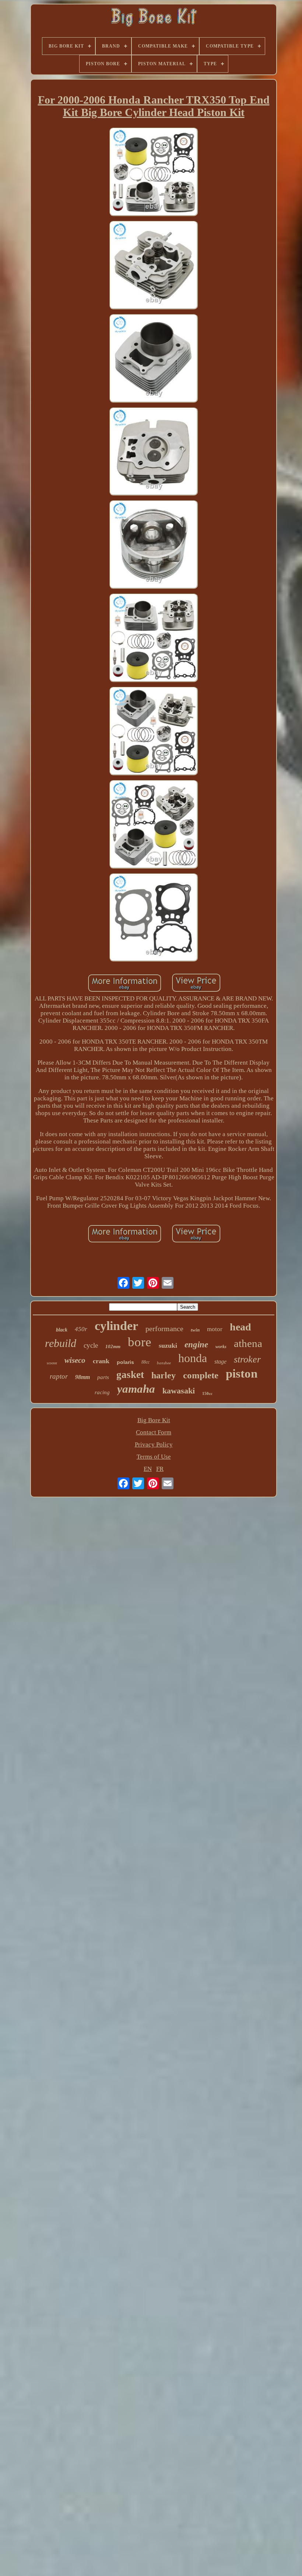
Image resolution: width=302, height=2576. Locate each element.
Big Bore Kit (154, 1420)
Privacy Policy (154, 1444)
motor (215, 1329)
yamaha (136, 1389)
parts (103, 1377)
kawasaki (179, 1391)
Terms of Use (154, 1457)
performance (164, 1329)
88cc (145, 1362)
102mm (113, 1346)
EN (148, 1469)
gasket (130, 1375)
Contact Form (154, 1432)
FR (160, 1469)
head (240, 1327)
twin (195, 1330)
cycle (91, 1345)
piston (242, 1374)
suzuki (168, 1346)
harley (164, 1375)
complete (201, 1375)
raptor (59, 1376)
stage (220, 1362)
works (221, 1347)
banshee (164, 1363)
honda (193, 1358)
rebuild (61, 1343)
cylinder (116, 1326)
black (62, 1330)
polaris (125, 1362)
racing (102, 1392)
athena (248, 1343)
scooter (52, 1363)
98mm (82, 1377)
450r (81, 1329)
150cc (207, 1393)
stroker (247, 1359)
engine (196, 1345)
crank (101, 1361)
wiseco (75, 1360)
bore (140, 1342)
